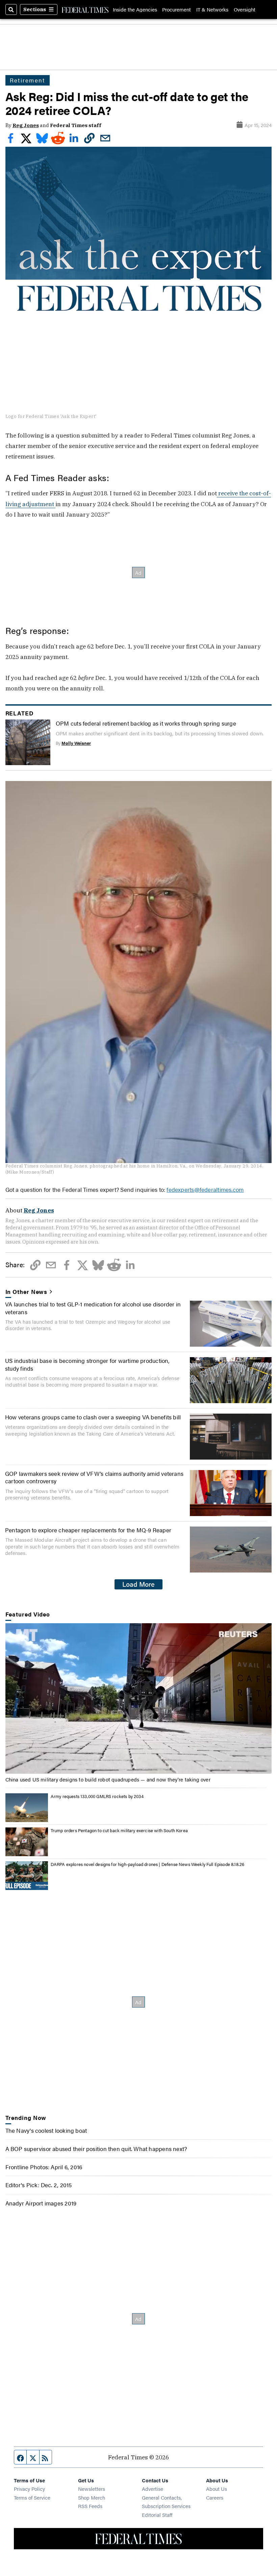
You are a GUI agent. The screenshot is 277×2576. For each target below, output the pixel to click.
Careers (215, 2497)
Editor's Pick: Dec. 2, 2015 (39, 2185)
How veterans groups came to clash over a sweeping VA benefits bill (93, 1417)
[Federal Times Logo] (85, 9)
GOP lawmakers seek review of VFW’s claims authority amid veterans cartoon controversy (94, 1477)
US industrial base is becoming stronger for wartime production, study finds (87, 1364)
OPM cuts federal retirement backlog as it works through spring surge (146, 723)
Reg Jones (26, 125)
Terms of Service (32, 2497)
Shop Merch (92, 2497)
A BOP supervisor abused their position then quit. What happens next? (96, 2148)
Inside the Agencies (135, 9)
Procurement (177, 9)
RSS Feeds (90, 2506)
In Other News (27, 1292)
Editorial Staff (157, 2515)
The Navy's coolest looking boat (46, 2130)
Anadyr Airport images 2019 (41, 2203)
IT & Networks (212, 9)
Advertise (153, 2489)
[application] (139, 1698)
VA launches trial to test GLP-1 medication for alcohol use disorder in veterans (93, 1308)
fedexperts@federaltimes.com (205, 1189)
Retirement (28, 80)
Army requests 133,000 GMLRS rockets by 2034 (97, 1796)
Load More (138, 1584)
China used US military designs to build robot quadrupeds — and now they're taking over (108, 1779)
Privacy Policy (29, 2489)
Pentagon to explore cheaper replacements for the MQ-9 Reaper (88, 1530)
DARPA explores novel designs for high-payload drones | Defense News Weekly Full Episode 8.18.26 (148, 1864)
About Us (217, 2489)
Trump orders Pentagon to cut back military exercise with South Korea (119, 1830)
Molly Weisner (76, 743)
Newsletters (92, 2489)
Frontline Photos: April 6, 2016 (44, 2167)
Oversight (245, 9)
